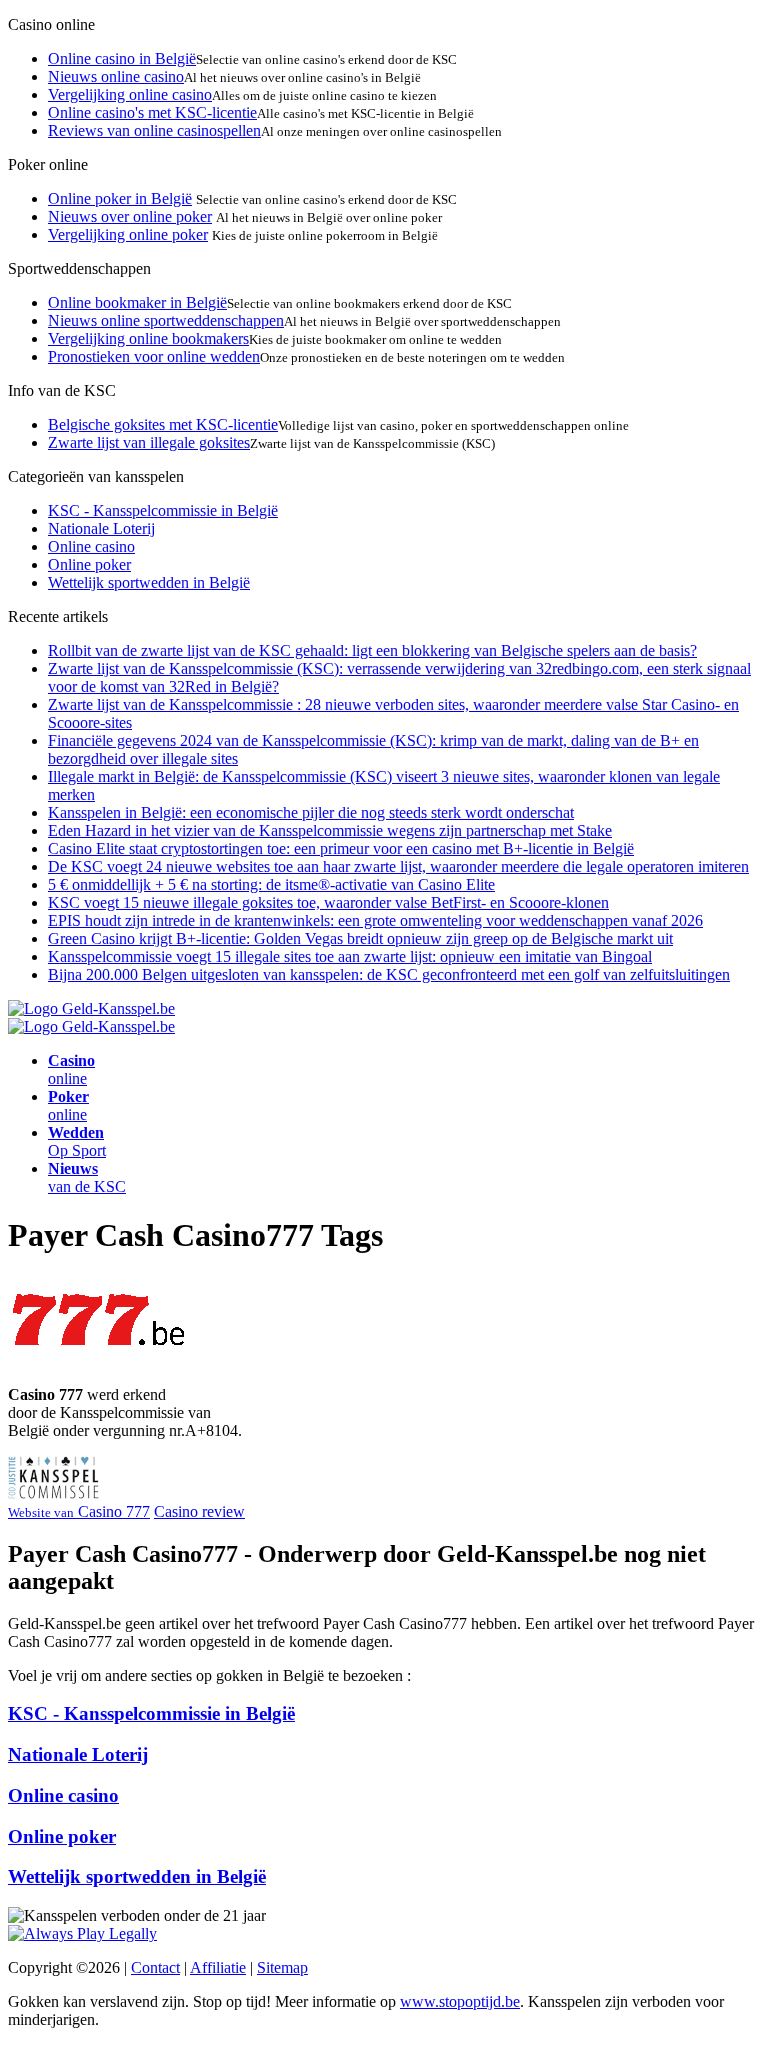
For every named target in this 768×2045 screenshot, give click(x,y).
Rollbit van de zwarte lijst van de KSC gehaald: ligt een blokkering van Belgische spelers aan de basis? (372, 650)
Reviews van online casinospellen (154, 130)
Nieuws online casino (116, 76)
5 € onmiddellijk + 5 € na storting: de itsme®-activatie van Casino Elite (271, 884)
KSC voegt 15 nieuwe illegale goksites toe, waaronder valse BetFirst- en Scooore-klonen (328, 902)
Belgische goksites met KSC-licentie (163, 424)
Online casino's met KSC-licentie (152, 112)
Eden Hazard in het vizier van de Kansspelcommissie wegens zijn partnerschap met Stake (330, 830)
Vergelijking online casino (130, 94)
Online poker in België (120, 198)
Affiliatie (218, 1967)
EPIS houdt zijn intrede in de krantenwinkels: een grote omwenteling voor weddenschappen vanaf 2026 (375, 920)
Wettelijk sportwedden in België (149, 582)
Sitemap (282, 1967)
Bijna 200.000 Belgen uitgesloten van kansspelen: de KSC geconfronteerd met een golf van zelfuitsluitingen (389, 974)
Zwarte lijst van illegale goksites (149, 442)
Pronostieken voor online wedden (154, 356)
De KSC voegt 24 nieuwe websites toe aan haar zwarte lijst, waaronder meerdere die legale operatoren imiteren (398, 866)
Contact (155, 1967)
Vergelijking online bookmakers (148, 338)
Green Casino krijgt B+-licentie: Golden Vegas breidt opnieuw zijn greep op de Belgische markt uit (360, 938)
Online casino (91, 546)
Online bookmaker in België (137, 302)
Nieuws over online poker (130, 216)
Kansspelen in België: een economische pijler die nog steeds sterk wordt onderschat (311, 812)
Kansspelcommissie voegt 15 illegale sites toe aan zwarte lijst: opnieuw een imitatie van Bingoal (350, 956)
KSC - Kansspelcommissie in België (163, 510)
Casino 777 (79, 1511)
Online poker (89, 564)
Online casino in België (122, 58)
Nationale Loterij (101, 528)
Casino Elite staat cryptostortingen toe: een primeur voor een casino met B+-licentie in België (341, 848)
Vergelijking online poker (128, 234)
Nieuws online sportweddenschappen (166, 320)
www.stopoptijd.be (460, 2001)
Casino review (199, 1511)
